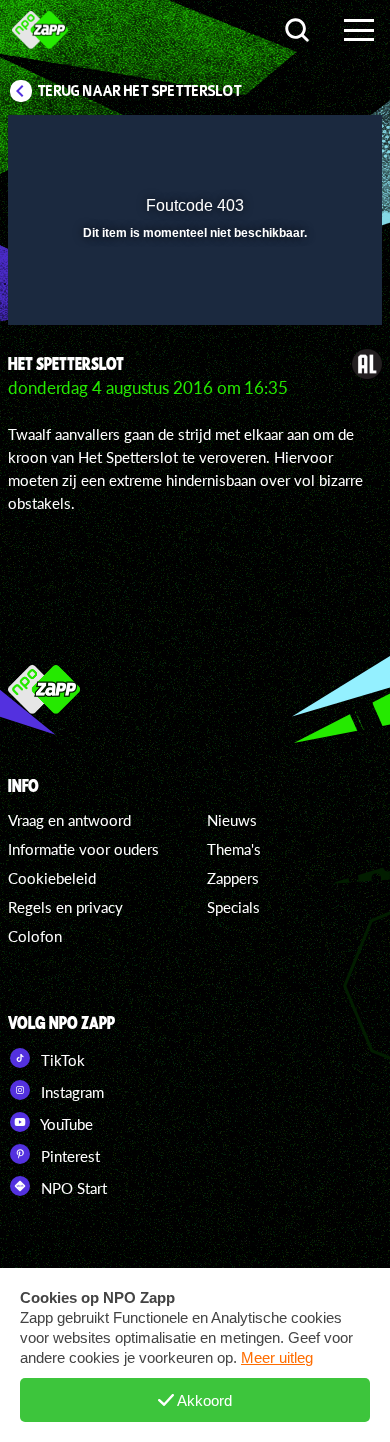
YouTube (65, 1124)
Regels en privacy (65, 907)
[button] (315, 143)
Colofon (35, 936)
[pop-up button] (275, 143)
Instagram (70, 1092)
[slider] (192, 300)
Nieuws (232, 820)
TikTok (61, 1060)
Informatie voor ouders (83, 849)
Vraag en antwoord (69, 820)
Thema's (234, 849)
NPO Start (72, 1188)
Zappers (233, 878)
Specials (233, 907)
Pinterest (68, 1156)
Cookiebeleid (52, 878)
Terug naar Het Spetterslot (140, 91)
